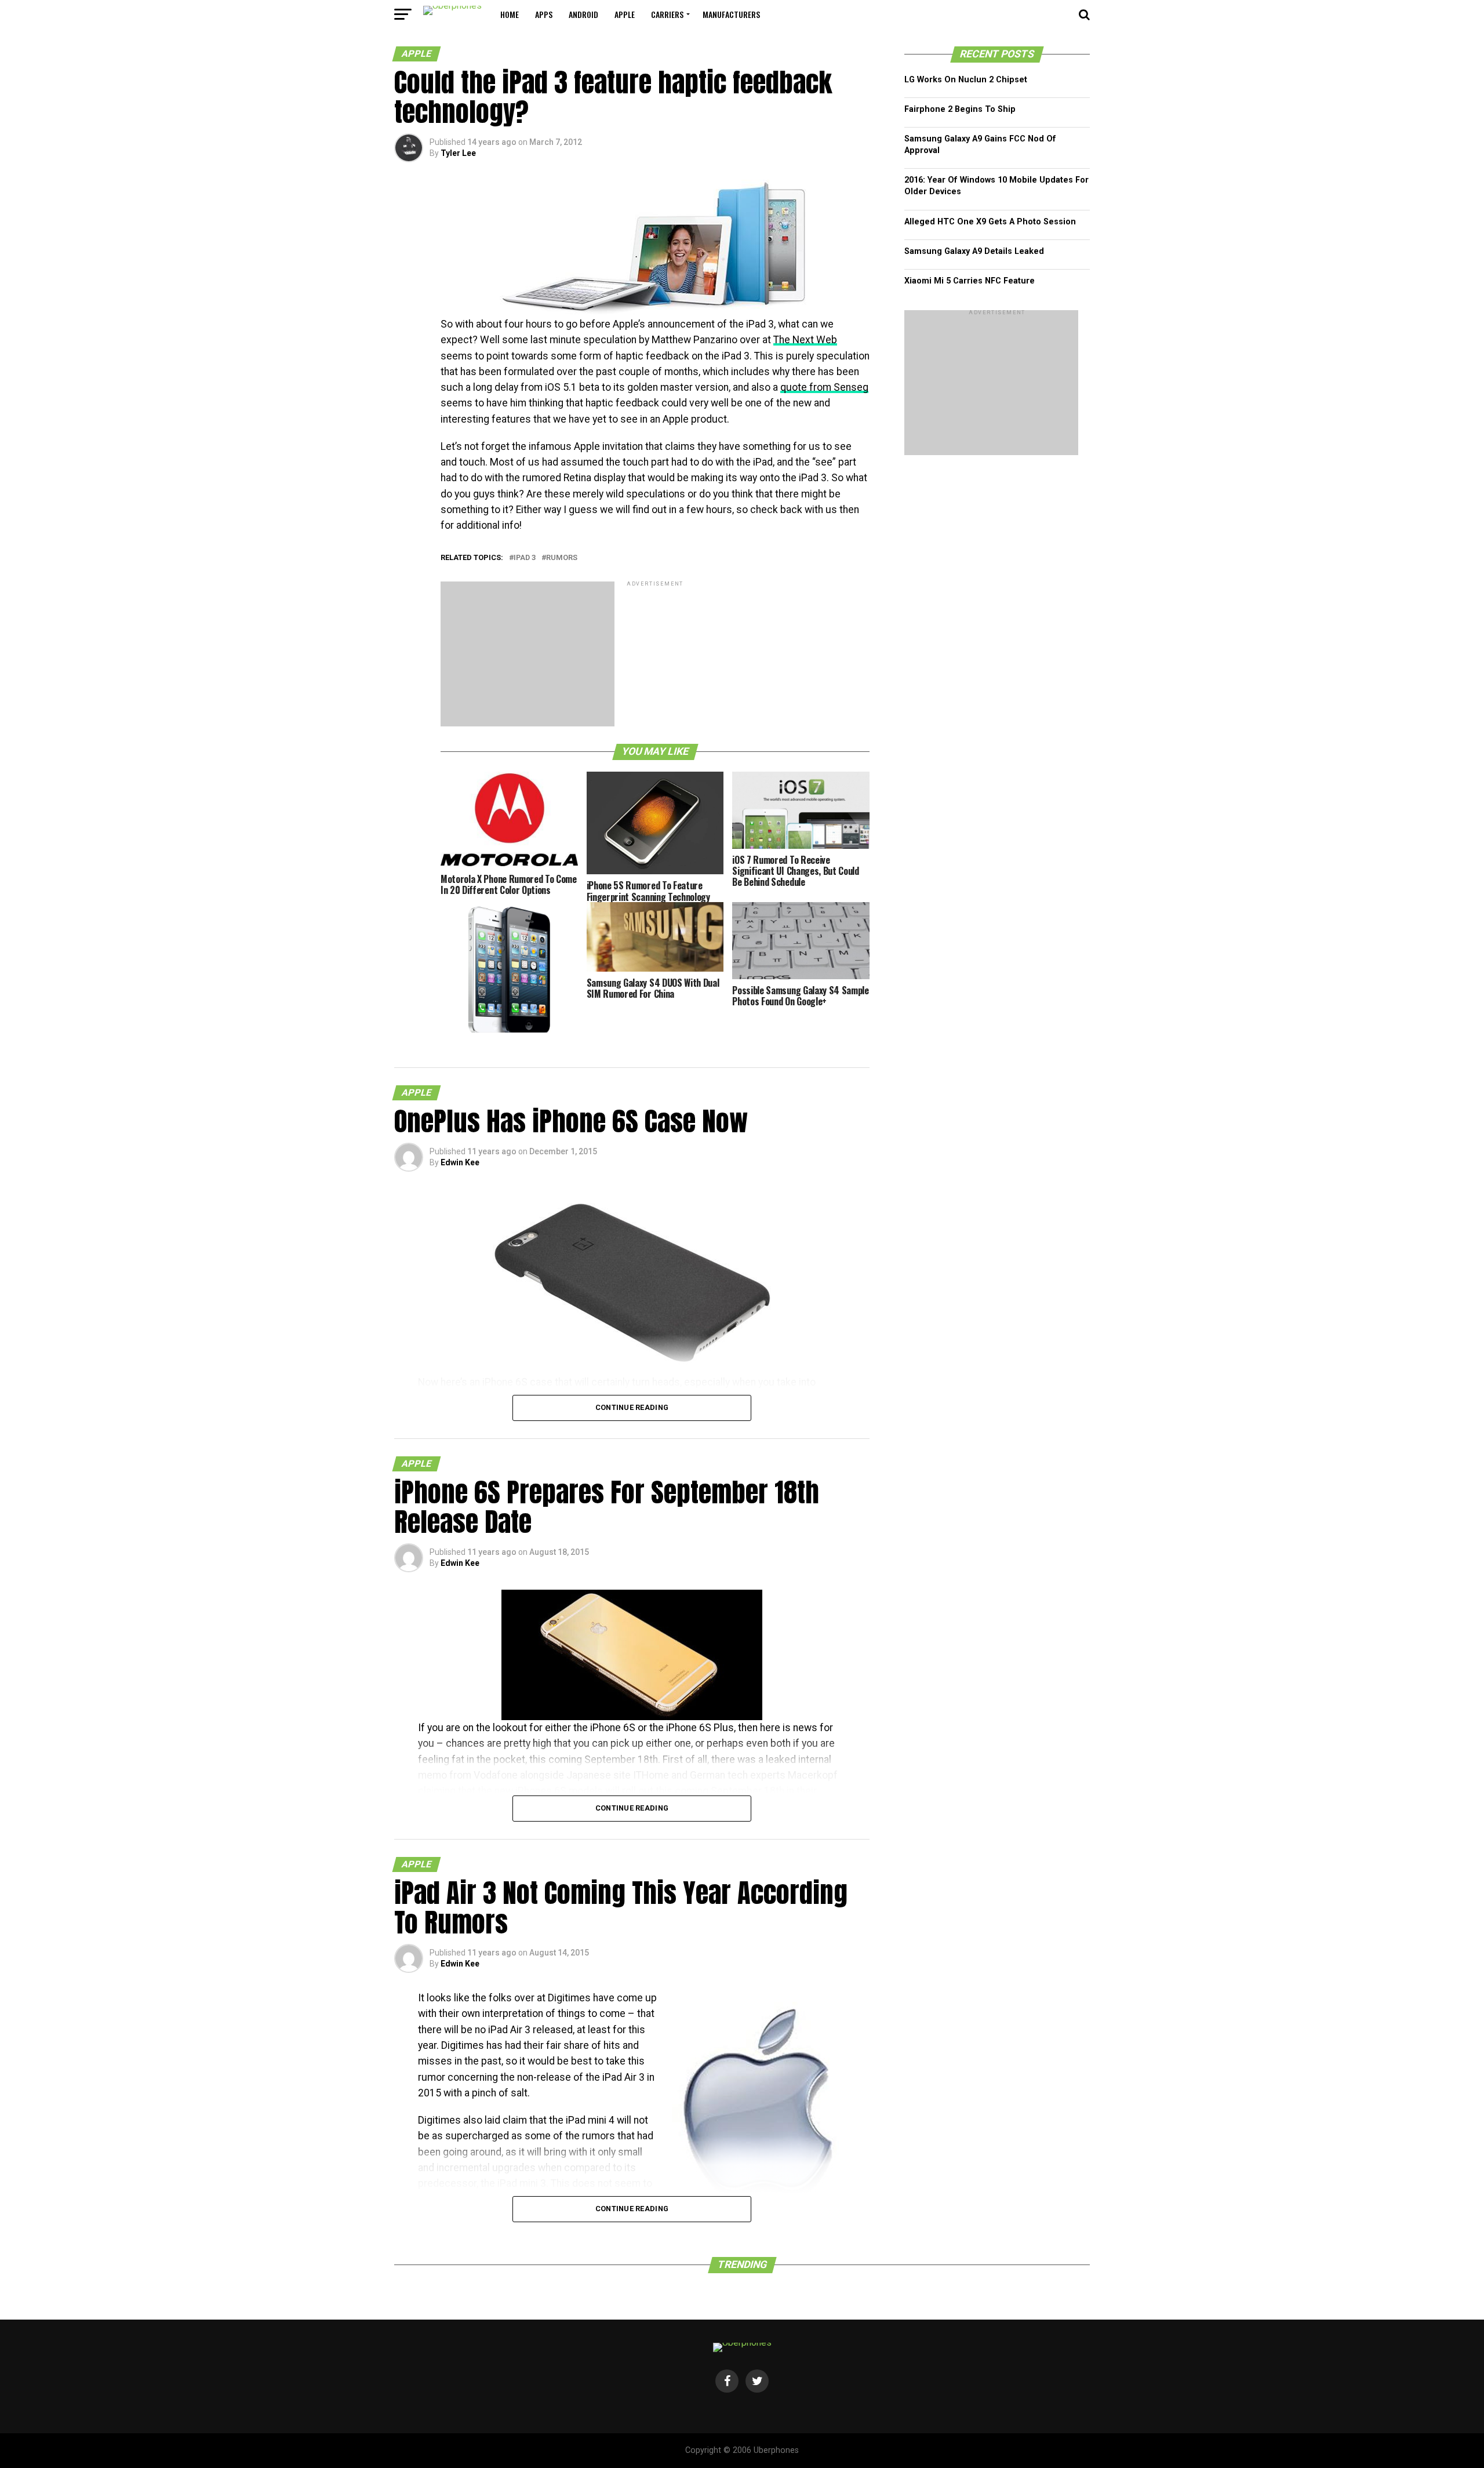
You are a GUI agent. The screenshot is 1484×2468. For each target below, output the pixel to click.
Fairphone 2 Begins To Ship (960, 109)
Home (510, 14)
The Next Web (805, 340)
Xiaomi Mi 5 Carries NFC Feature (970, 281)
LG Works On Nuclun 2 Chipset (966, 80)
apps (544, 14)
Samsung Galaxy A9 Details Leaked (974, 251)
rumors (562, 558)
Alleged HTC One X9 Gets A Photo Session (990, 222)
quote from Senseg (824, 387)
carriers (667, 14)
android (583, 14)
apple (625, 14)
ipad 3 (525, 558)
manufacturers (731, 14)
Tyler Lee (458, 153)
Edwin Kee (460, 1162)
